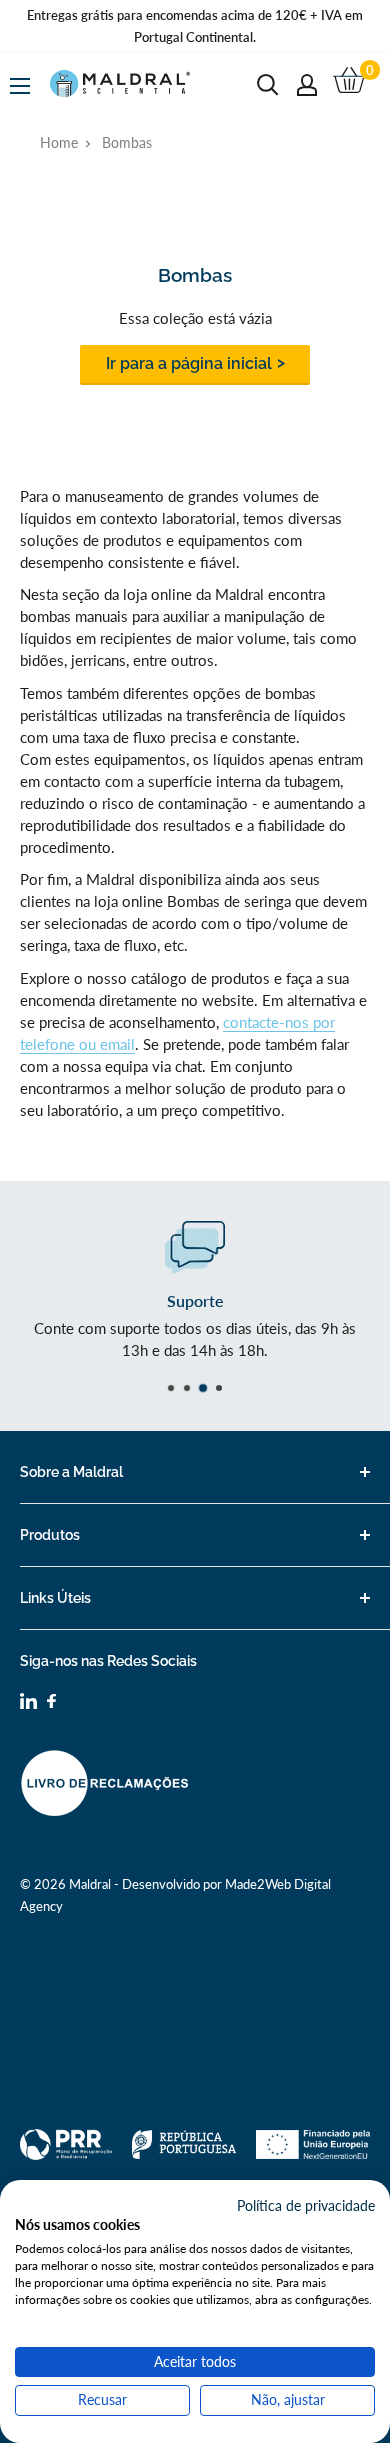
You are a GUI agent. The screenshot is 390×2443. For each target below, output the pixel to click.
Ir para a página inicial (189, 363)
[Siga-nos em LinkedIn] (28, 1704)
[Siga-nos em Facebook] (51, 1703)
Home (59, 142)
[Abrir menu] (20, 86)
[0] (350, 85)
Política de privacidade (306, 2205)
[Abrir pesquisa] (268, 85)
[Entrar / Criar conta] (307, 85)
